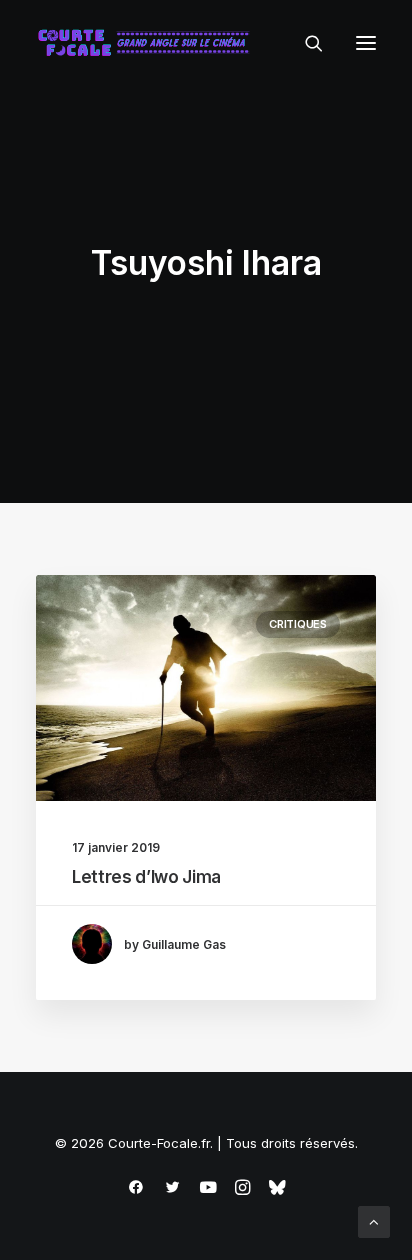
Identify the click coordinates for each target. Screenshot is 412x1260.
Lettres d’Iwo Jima (146, 877)
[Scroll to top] (374, 1220)
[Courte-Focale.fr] (148, 43)
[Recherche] (305, 43)
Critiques (298, 624)
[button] (366, 43)
